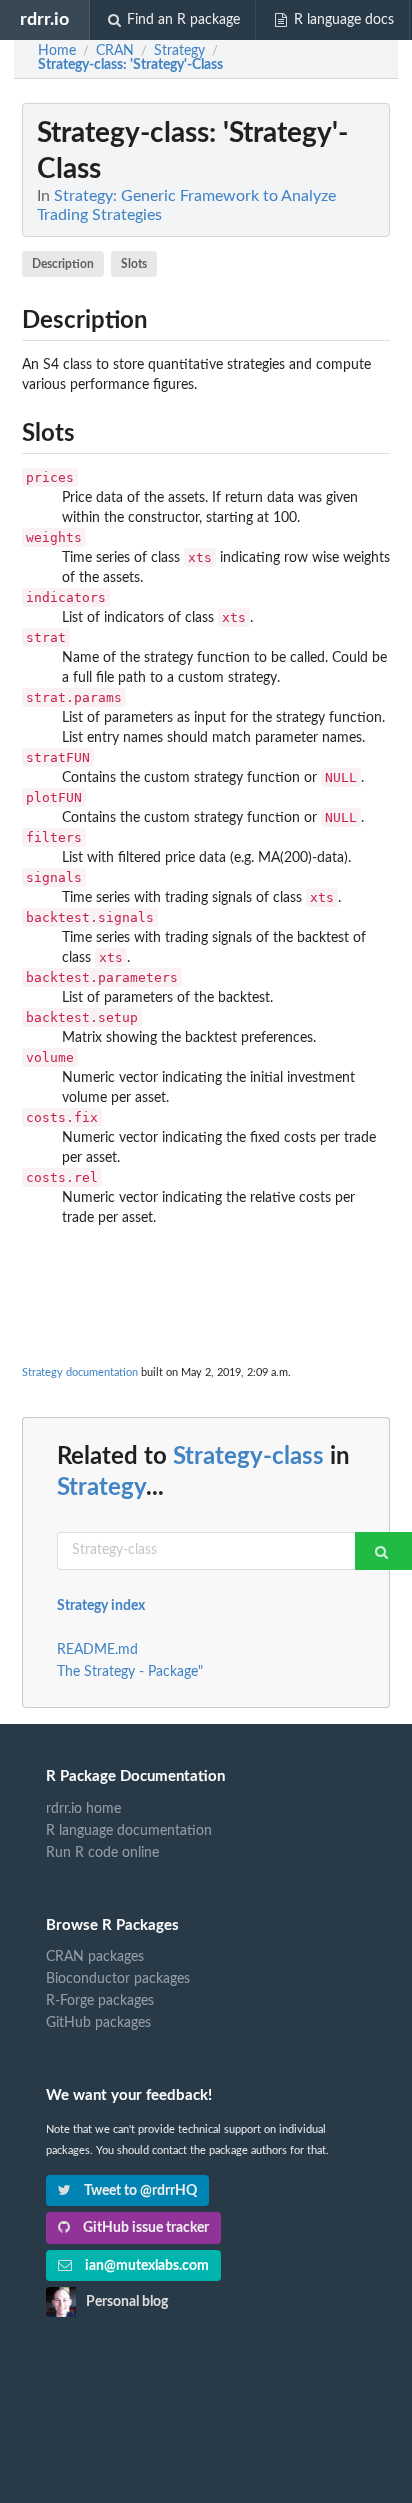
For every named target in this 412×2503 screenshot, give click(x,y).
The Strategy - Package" (130, 1672)
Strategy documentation (80, 1372)
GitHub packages (98, 2023)
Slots (134, 264)
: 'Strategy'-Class (130, 65)
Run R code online (102, 1853)
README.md (97, 1650)
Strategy (101, 1488)
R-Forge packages (100, 2001)
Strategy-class (248, 1457)
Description (63, 264)
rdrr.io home (83, 1809)
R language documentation (129, 1831)
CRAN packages (95, 1957)
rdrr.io (44, 19)
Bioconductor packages (118, 1979)
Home (57, 51)
